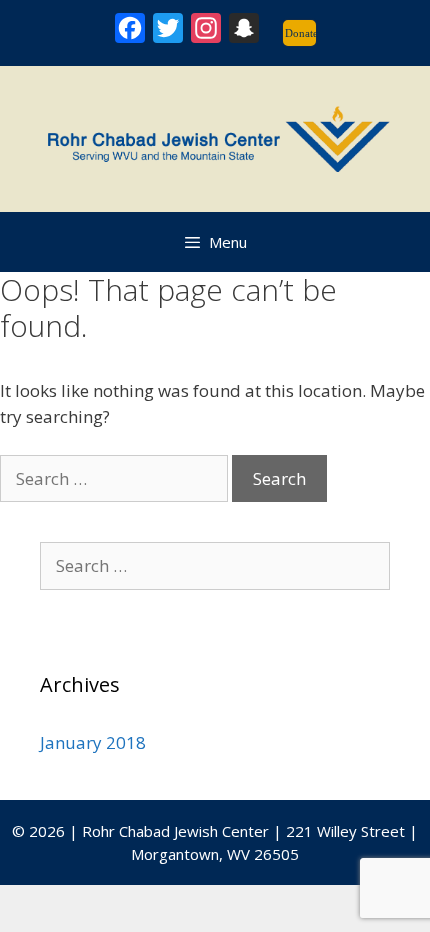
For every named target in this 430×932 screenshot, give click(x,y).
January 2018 (93, 742)
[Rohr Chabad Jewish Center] (215, 136)
